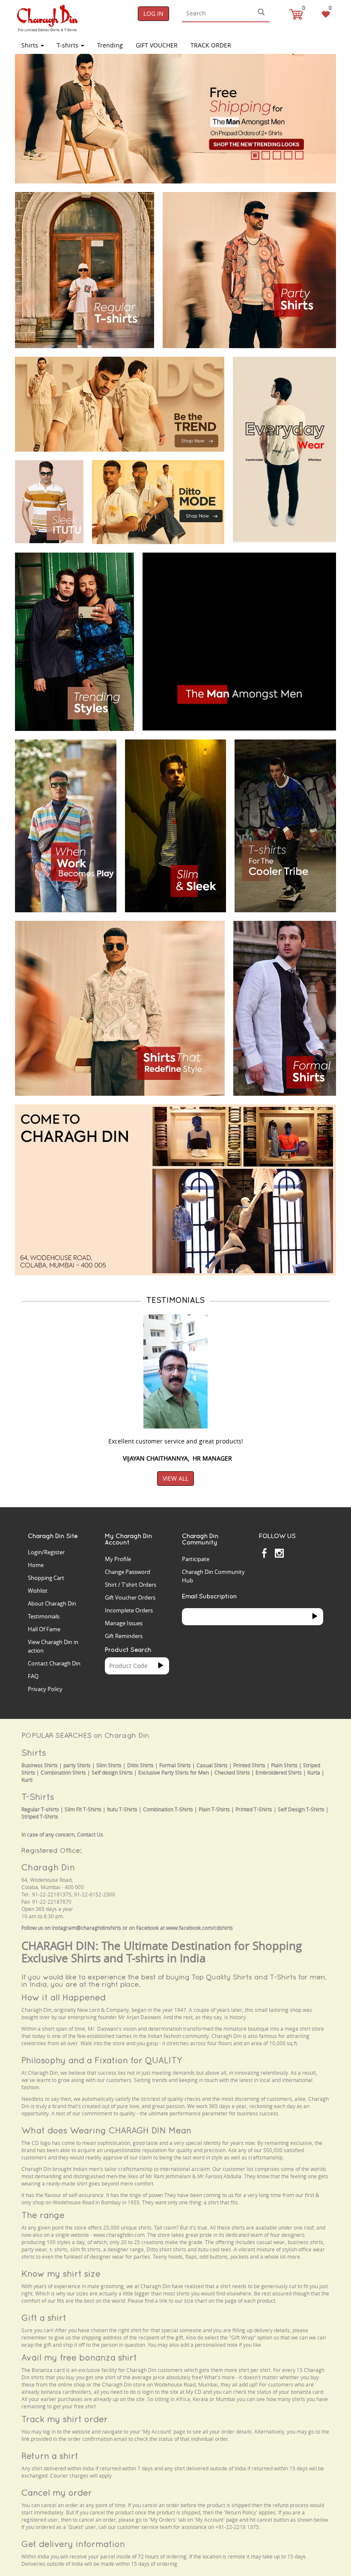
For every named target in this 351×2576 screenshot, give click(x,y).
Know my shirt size (61, 2273)
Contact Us (90, 1835)
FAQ (33, 1676)
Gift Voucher (157, 45)
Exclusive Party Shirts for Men (174, 1773)
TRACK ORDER (211, 45)
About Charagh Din (52, 1603)
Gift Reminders (124, 1636)
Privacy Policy (45, 1689)
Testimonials (44, 1616)
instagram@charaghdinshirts (86, 1928)
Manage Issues (124, 1623)
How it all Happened (64, 1997)
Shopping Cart (46, 1578)
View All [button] (175, 1478)
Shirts (31, 45)
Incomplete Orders (129, 1610)
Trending (110, 45)
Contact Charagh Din (54, 1663)
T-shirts (68, 45)
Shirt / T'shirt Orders (131, 1585)
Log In (153, 13)
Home (36, 1565)
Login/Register (46, 1552)
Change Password (128, 1572)
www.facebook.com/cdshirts (199, 1928)
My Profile (118, 1559)
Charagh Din (48, 1867)
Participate (196, 1559)
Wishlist (38, 1591)
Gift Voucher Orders (130, 1597)
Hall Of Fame (44, 1629)
